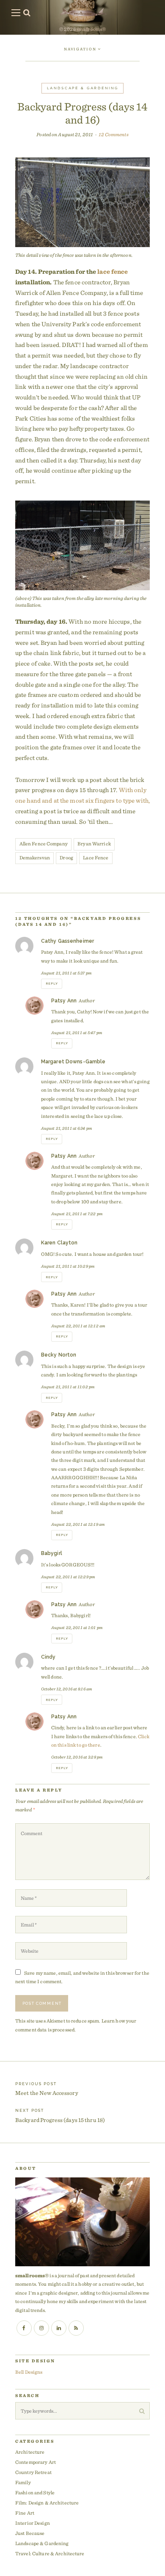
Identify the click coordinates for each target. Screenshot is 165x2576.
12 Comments (113, 134)
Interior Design (33, 2523)
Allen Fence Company (44, 844)
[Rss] (76, 2328)
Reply (52, 984)
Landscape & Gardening (83, 88)
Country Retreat (33, 2472)
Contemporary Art (36, 2462)
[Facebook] (24, 2328)
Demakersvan (35, 857)
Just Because (30, 2533)
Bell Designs (29, 2372)
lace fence (113, 272)
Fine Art (25, 2513)
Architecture (30, 2452)
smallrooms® (91, 29)
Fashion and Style (35, 2492)
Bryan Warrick (94, 844)
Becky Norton (59, 1355)
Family (23, 2482)
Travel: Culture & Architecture (50, 2553)
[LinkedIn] (59, 2328)
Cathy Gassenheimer (67, 941)
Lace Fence (96, 857)
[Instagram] (41, 2328)
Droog (66, 857)
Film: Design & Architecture (47, 2503)
